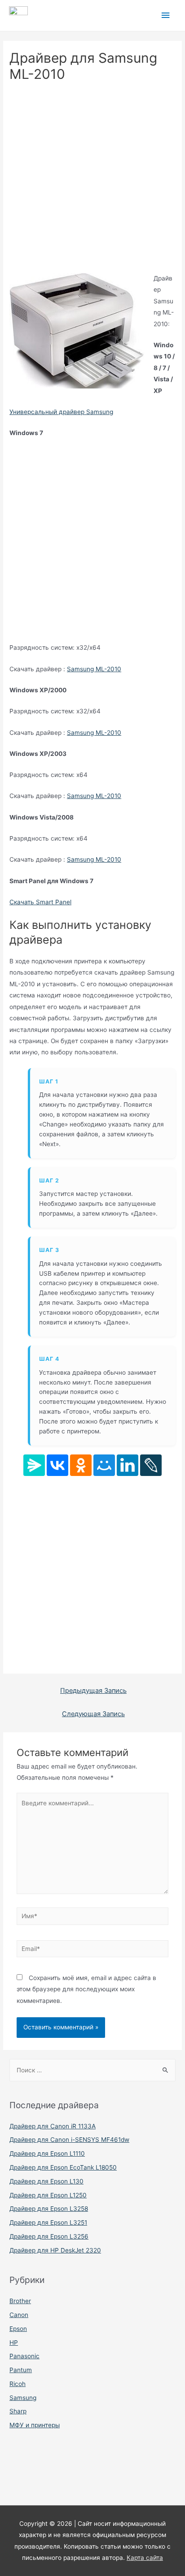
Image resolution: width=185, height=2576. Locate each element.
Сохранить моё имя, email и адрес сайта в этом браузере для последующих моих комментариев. (86, 1989)
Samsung (23, 2398)
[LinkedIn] (128, 1465)
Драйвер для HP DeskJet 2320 (55, 2250)
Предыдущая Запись (93, 1691)
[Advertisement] (92, 181)
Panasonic (24, 2356)
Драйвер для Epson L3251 (48, 2222)
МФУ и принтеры (35, 2425)
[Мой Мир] (104, 1465)
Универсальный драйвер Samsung (61, 412)
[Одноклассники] (81, 1465)
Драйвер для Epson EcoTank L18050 (63, 2167)
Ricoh (18, 2384)
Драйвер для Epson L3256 (49, 2236)
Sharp (18, 2411)
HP (14, 2343)
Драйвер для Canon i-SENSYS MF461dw (69, 2140)
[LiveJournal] (151, 1465)
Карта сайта (145, 2558)
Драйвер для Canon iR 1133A (53, 2126)
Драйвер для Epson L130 (46, 2181)
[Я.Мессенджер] (34, 1465)
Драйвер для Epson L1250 (48, 2195)
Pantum (21, 2370)
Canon (19, 2315)
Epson (18, 2329)
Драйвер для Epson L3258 (49, 2209)
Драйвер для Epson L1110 (47, 2153)
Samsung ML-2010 (94, 669)
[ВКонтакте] (57, 1465)
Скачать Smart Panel (40, 902)
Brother (20, 2301)
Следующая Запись (93, 1714)
